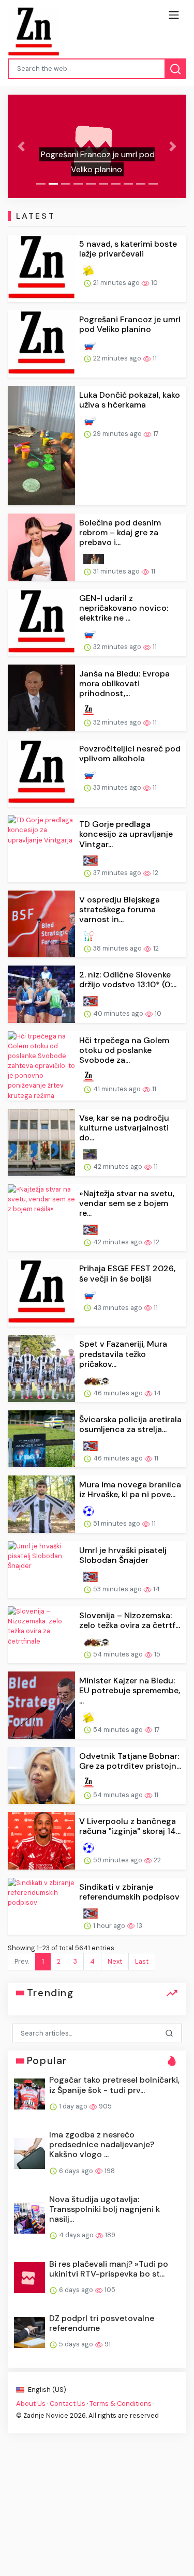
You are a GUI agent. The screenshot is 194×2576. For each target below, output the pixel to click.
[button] (21, 146)
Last (142, 1961)
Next (115, 1961)
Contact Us (68, 2404)
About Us (31, 2404)
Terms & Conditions (121, 2404)
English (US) (46, 2390)
